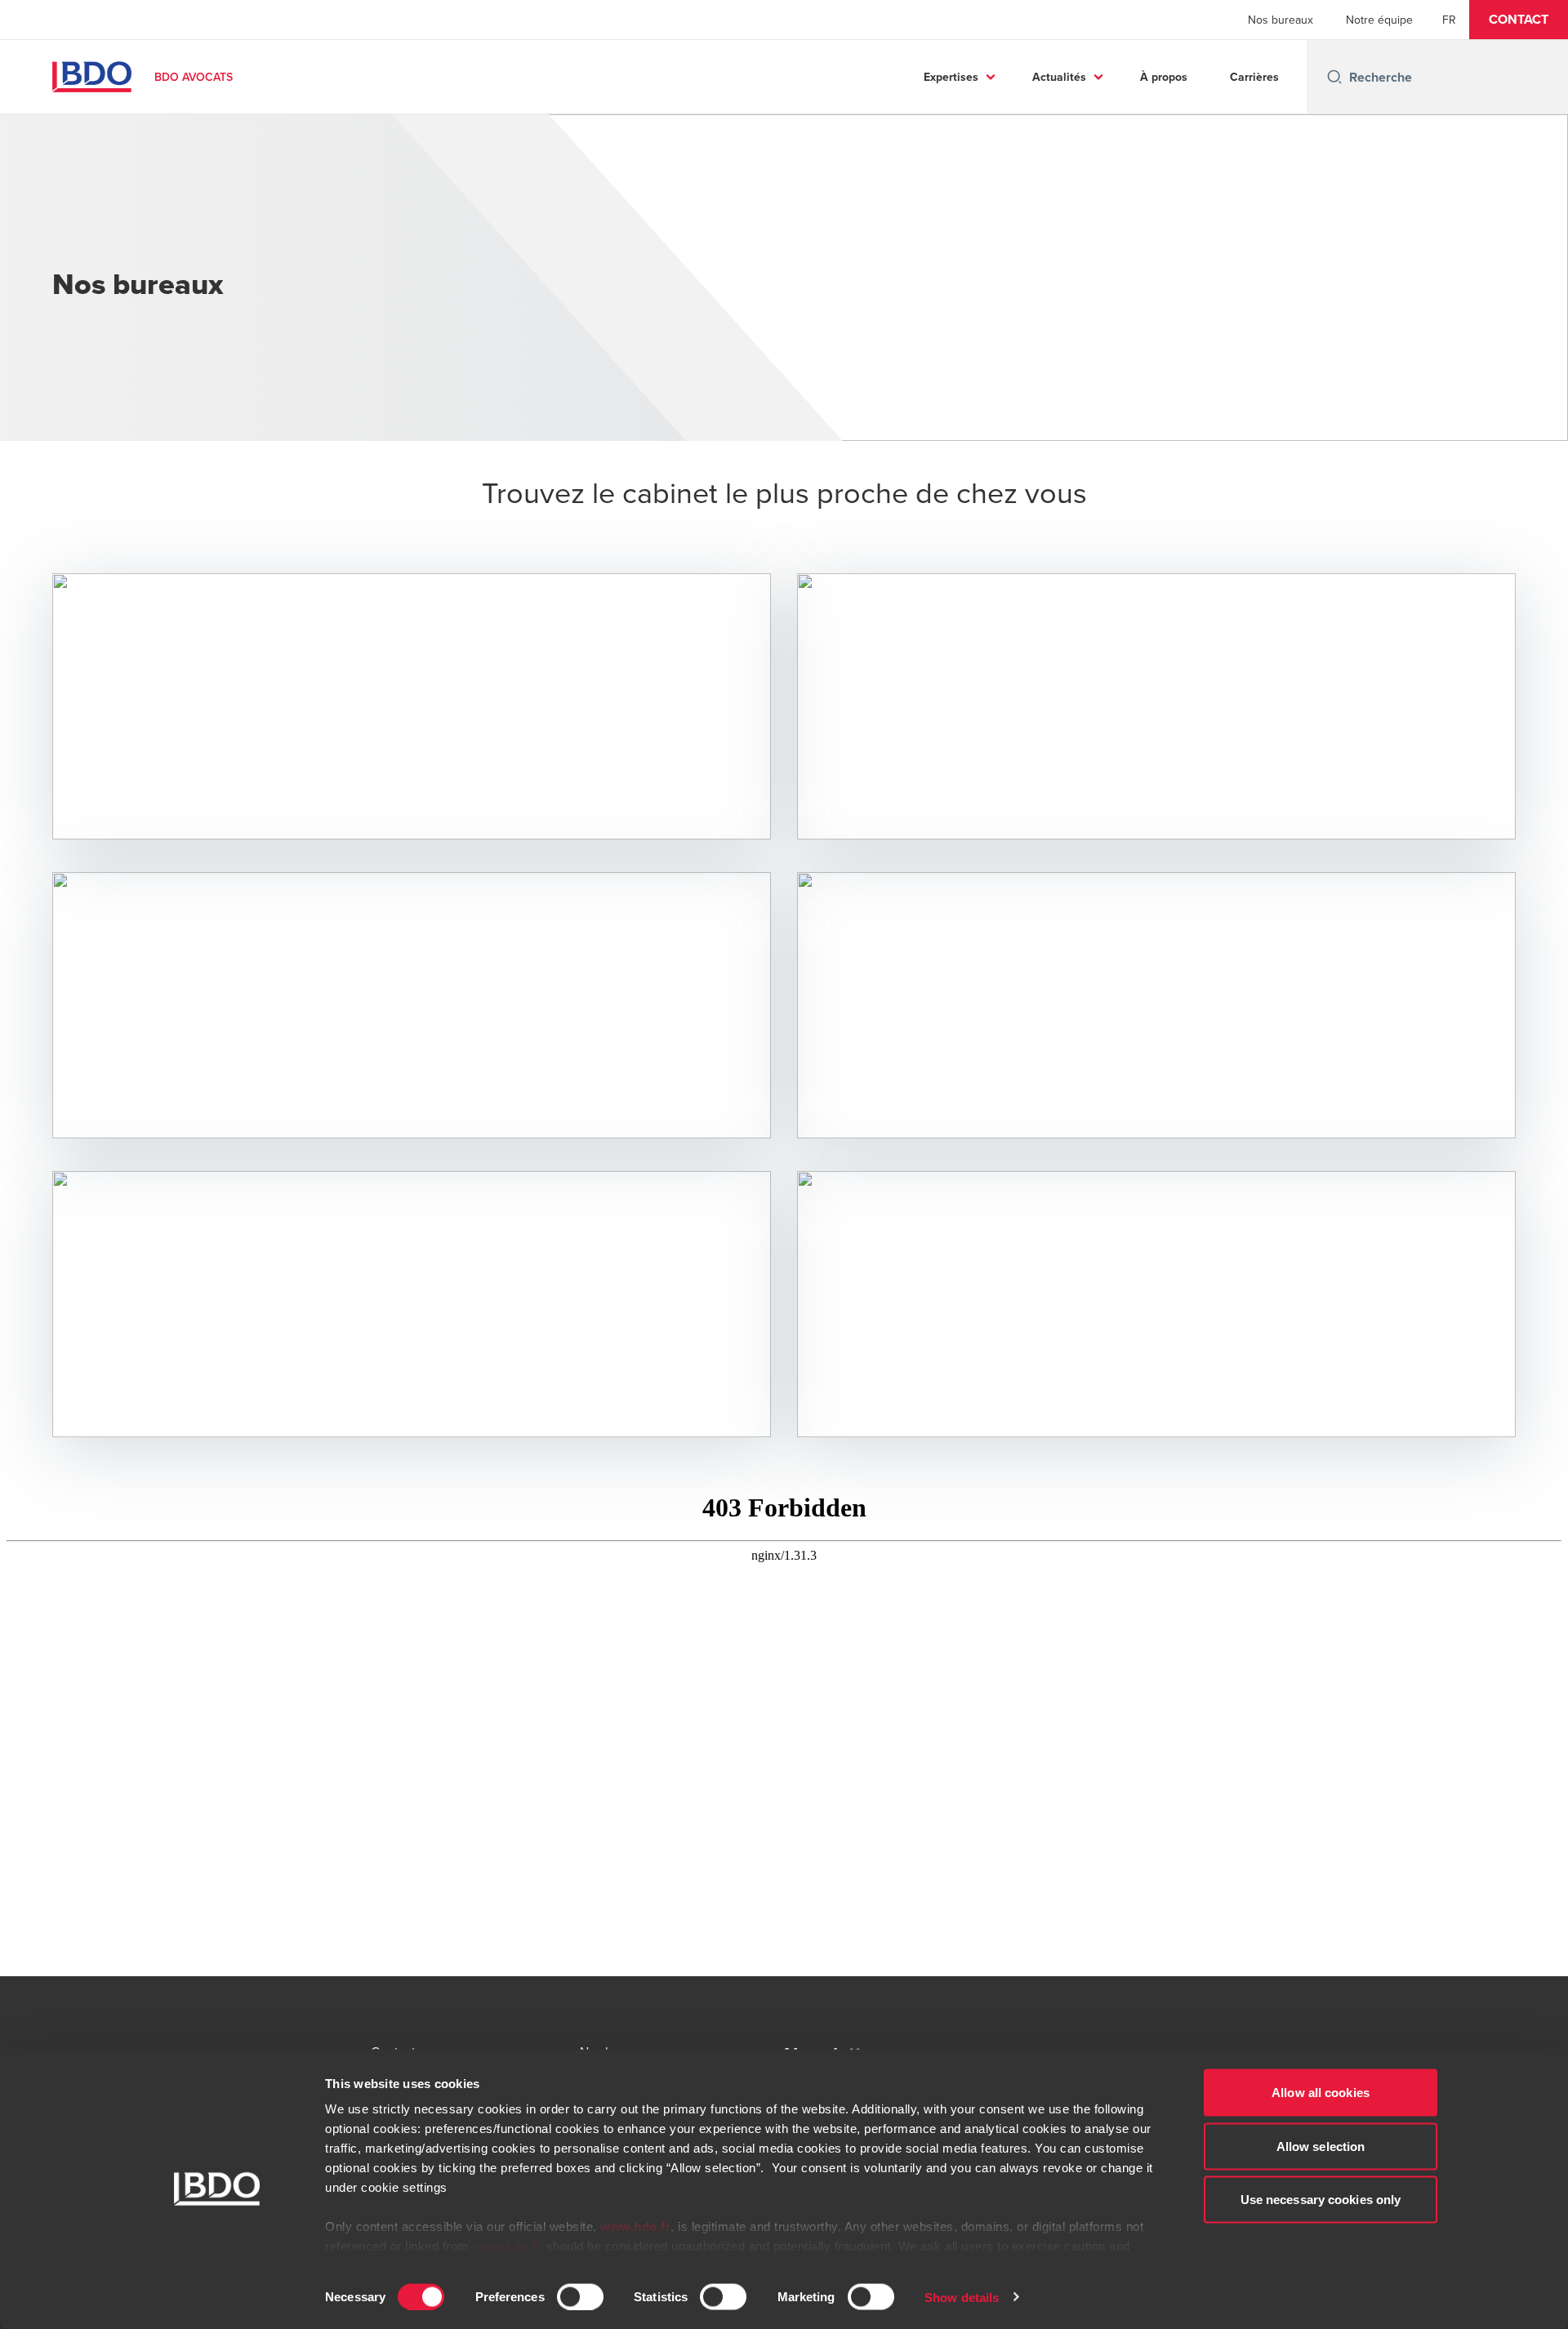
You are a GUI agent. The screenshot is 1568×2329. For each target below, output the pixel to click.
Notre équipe (1379, 20)
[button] (1519, 20)
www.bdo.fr (635, 2227)
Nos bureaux (1281, 20)
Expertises (951, 77)
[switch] (580, 2296)
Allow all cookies (1321, 2093)
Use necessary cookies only (1321, 2200)
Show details (962, 2297)
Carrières (1254, 77)
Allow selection (1321, 2146)
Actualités (1059, 77)
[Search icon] (1334, 77)
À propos (1164, 77)
